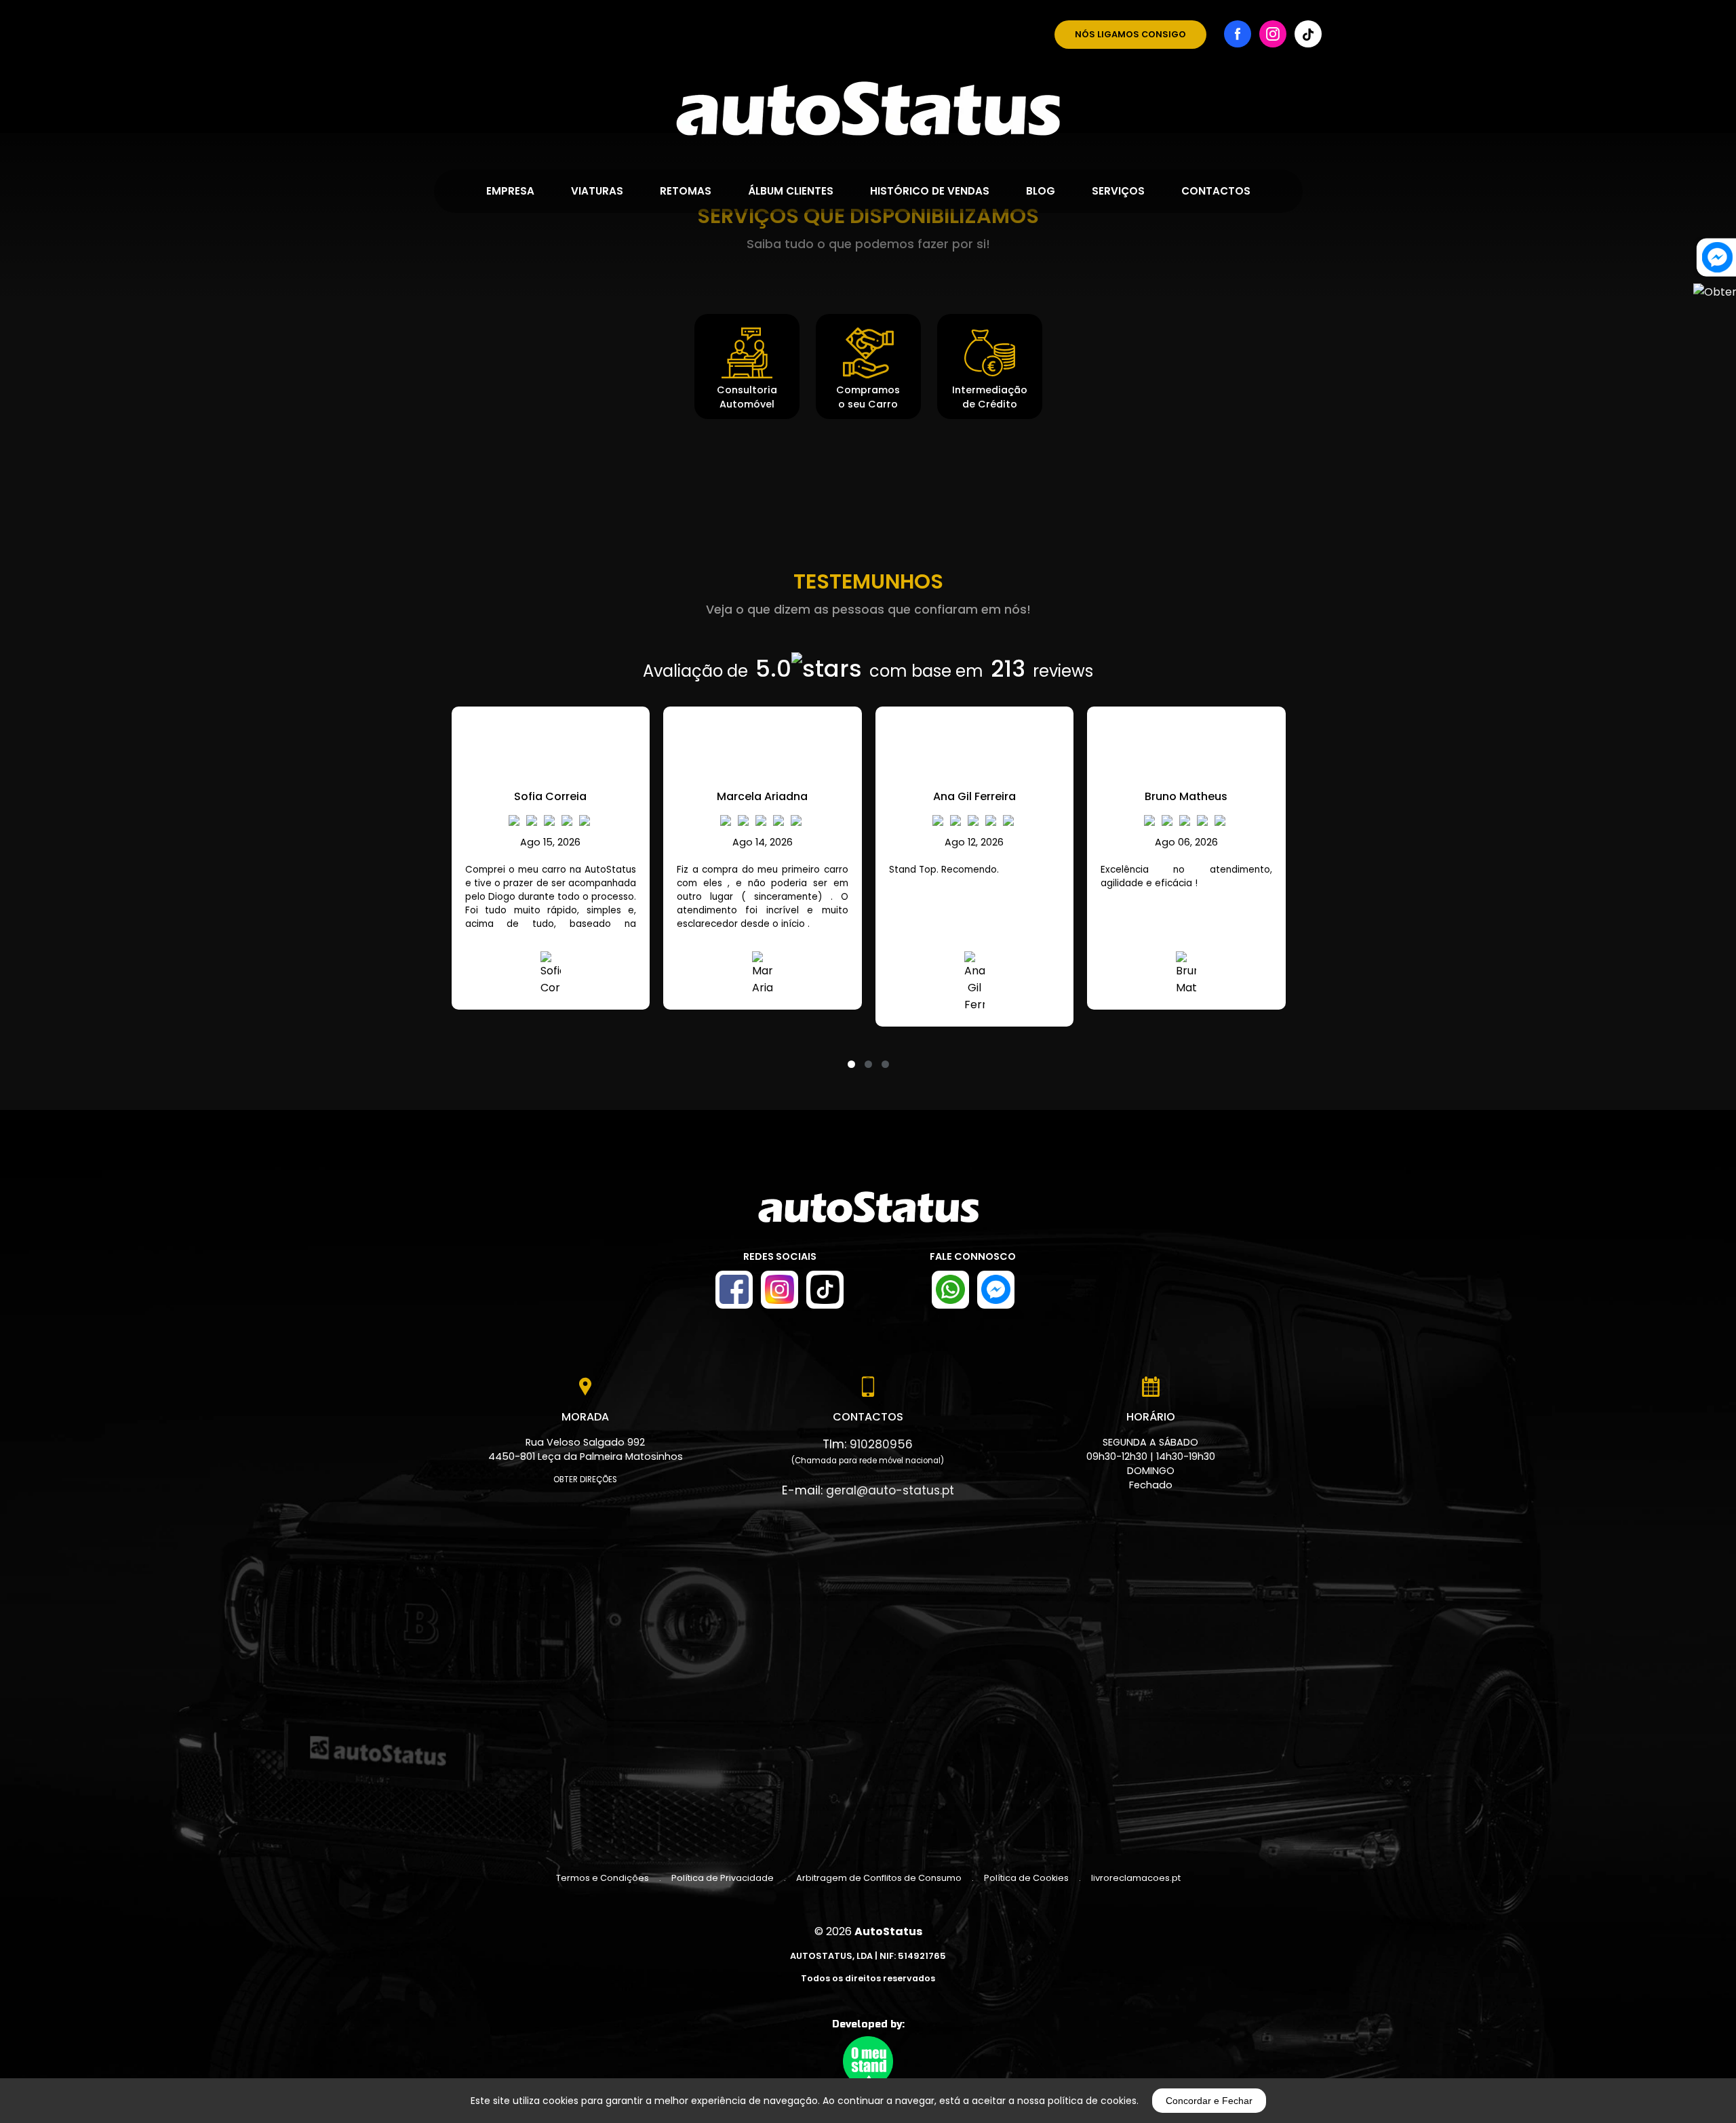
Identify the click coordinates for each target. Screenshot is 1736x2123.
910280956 (881, 1444)
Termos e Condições (603, 1878)
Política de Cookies (1026, 1878)
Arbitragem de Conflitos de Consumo (879, 1878)
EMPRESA (510, 191)
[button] (851, 1056)
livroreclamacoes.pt (1136, 1878)
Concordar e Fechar (1209, 2101)
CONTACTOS (1216, 191)
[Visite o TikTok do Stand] (825, 1290)
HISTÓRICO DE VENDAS (930, 191)
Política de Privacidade (723, 1878)
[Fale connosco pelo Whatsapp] (950, 1290)
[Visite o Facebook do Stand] (734, 1290)
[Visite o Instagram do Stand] (780, 1290)
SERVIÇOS (1118, 191)
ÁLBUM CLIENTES (791, 191)
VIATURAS (597, 191)
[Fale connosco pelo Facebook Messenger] (996, 1290)
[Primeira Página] (868, 68)
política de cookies (1092, 2101)
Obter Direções (585, 1480)
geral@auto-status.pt (890, 1490)
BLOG (1041, 191)
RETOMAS (686, 191)
